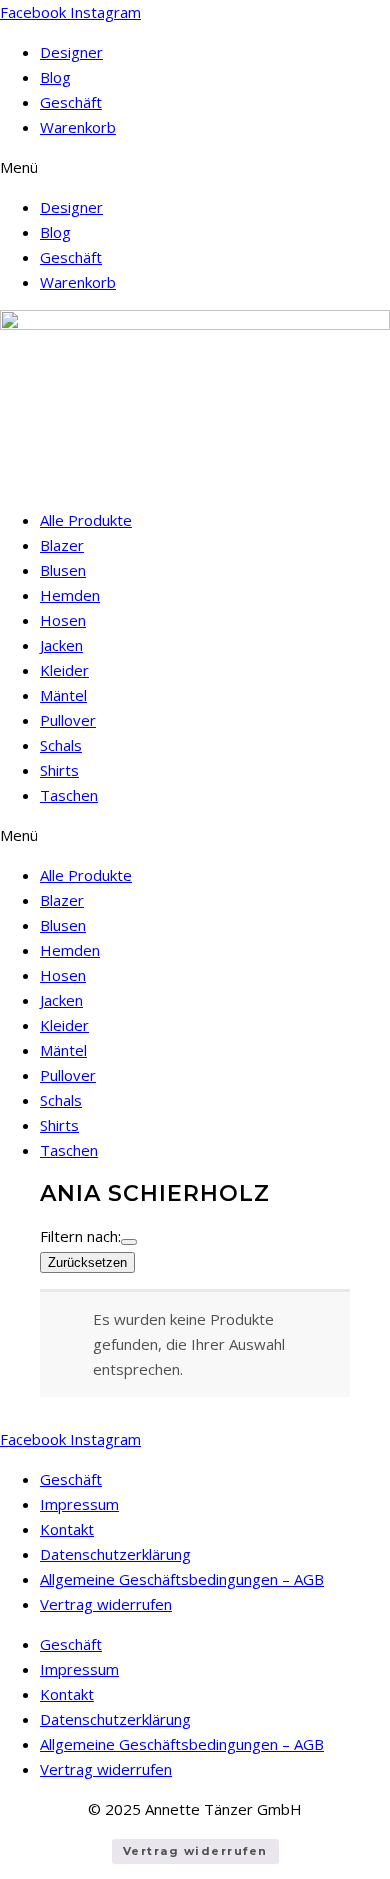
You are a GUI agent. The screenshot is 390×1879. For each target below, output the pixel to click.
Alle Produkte (86, 520)
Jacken (61, 645)
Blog (55, 77)
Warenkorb (78, 127)
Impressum (79, 1504)
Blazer (62, 545)
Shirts (59, 770)
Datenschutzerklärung (115, 1554)
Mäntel (63, 695)
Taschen (69, 795)
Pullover (68, 720)
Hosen (63, 620)
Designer (71, 52)
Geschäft (71, 102)
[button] (195, 167)
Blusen (63, 570)
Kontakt (67, 1529)
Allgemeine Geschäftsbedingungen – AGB (182, 1579)
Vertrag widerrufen (106, 1604)
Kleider (64, 670)
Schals (61, 745)
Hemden (70, 595)
